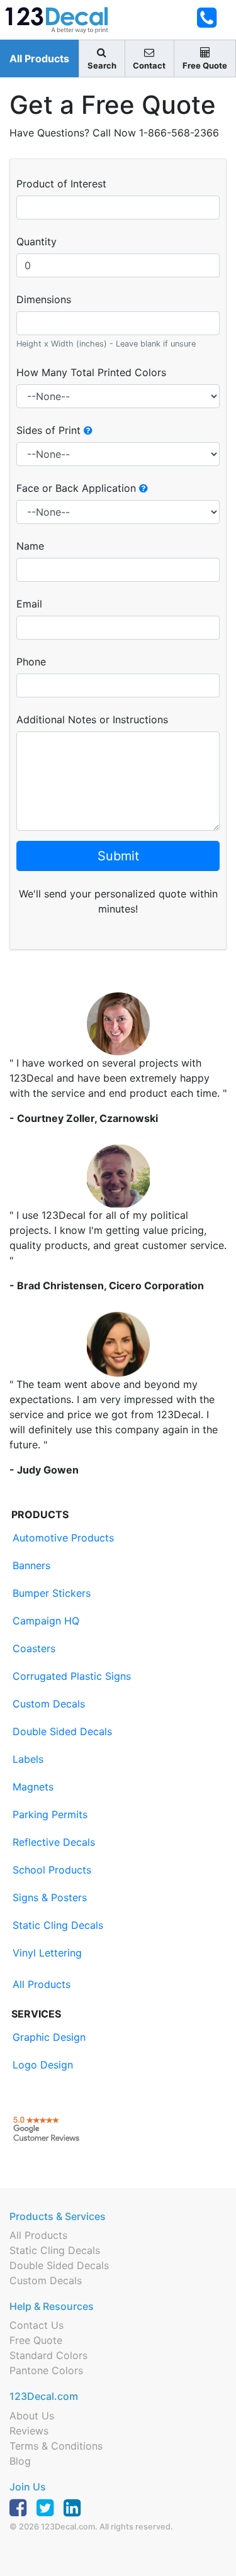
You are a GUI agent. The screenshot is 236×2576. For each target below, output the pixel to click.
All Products (39, 58)
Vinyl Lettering (47, 1953)
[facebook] (21, 2510)
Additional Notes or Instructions (92, 719)
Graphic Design (49, 2037)
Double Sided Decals (62, 1731)
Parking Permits (50, 1814)
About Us (32, 2416)
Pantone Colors (46, 2370)
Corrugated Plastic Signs (72, 1676)
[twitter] (48, 2510)
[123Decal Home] (64, 20)
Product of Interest (61, 184)
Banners (31, 1565)
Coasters (34, 1648)
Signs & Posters (50, 1897)
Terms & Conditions (56, 2446)
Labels (28, 1759)
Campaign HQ (46, 1621)
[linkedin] (76, 2510)
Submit (118, 856)
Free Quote (36, 2340)
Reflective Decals (54, 1842)
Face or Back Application (78, 488)
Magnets (33, 1787)
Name (30, 546)
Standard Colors (48, 2355)
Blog (20, 2461)
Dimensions (44, 299)
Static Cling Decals (58, 1925)
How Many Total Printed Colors (91, 372)
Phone (31, 662)
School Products (52, 1870)
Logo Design (43, 2065)
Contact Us (37, 2325)
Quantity (37, 241)
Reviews (29, 2431)
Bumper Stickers (52, 1593)
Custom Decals (49, 1704)
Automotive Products (63, 1538)
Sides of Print (50, 430)
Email (29, 604)
